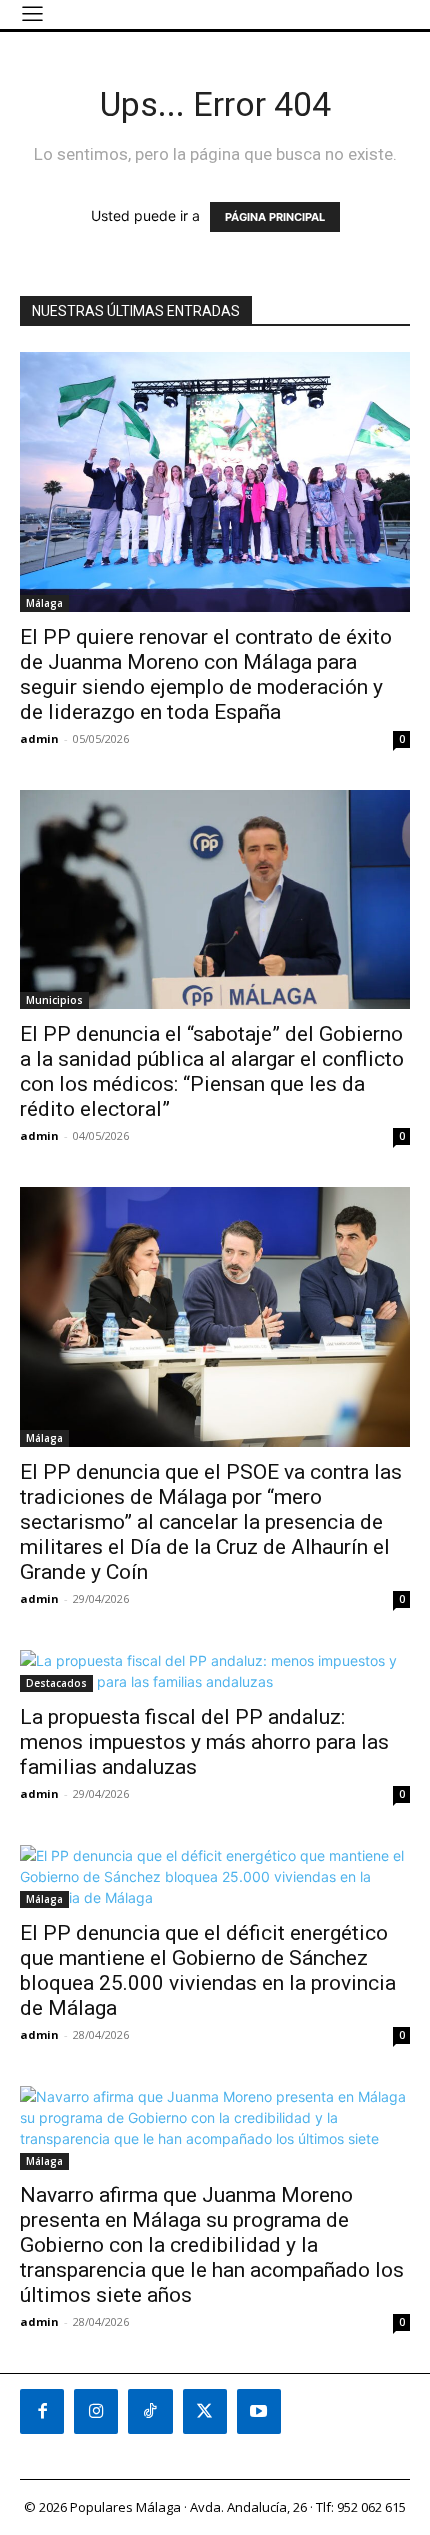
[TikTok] (150, 2411)
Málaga (44, 603)
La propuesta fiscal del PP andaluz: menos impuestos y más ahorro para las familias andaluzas (204, 1742)
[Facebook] (42, 2411)
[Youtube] (259, 2411)
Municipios (54, 1000)
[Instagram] (96, 2411)
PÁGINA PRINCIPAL (275, 217)
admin (39, 738)
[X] (205, 2411)
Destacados (56, 1683)
